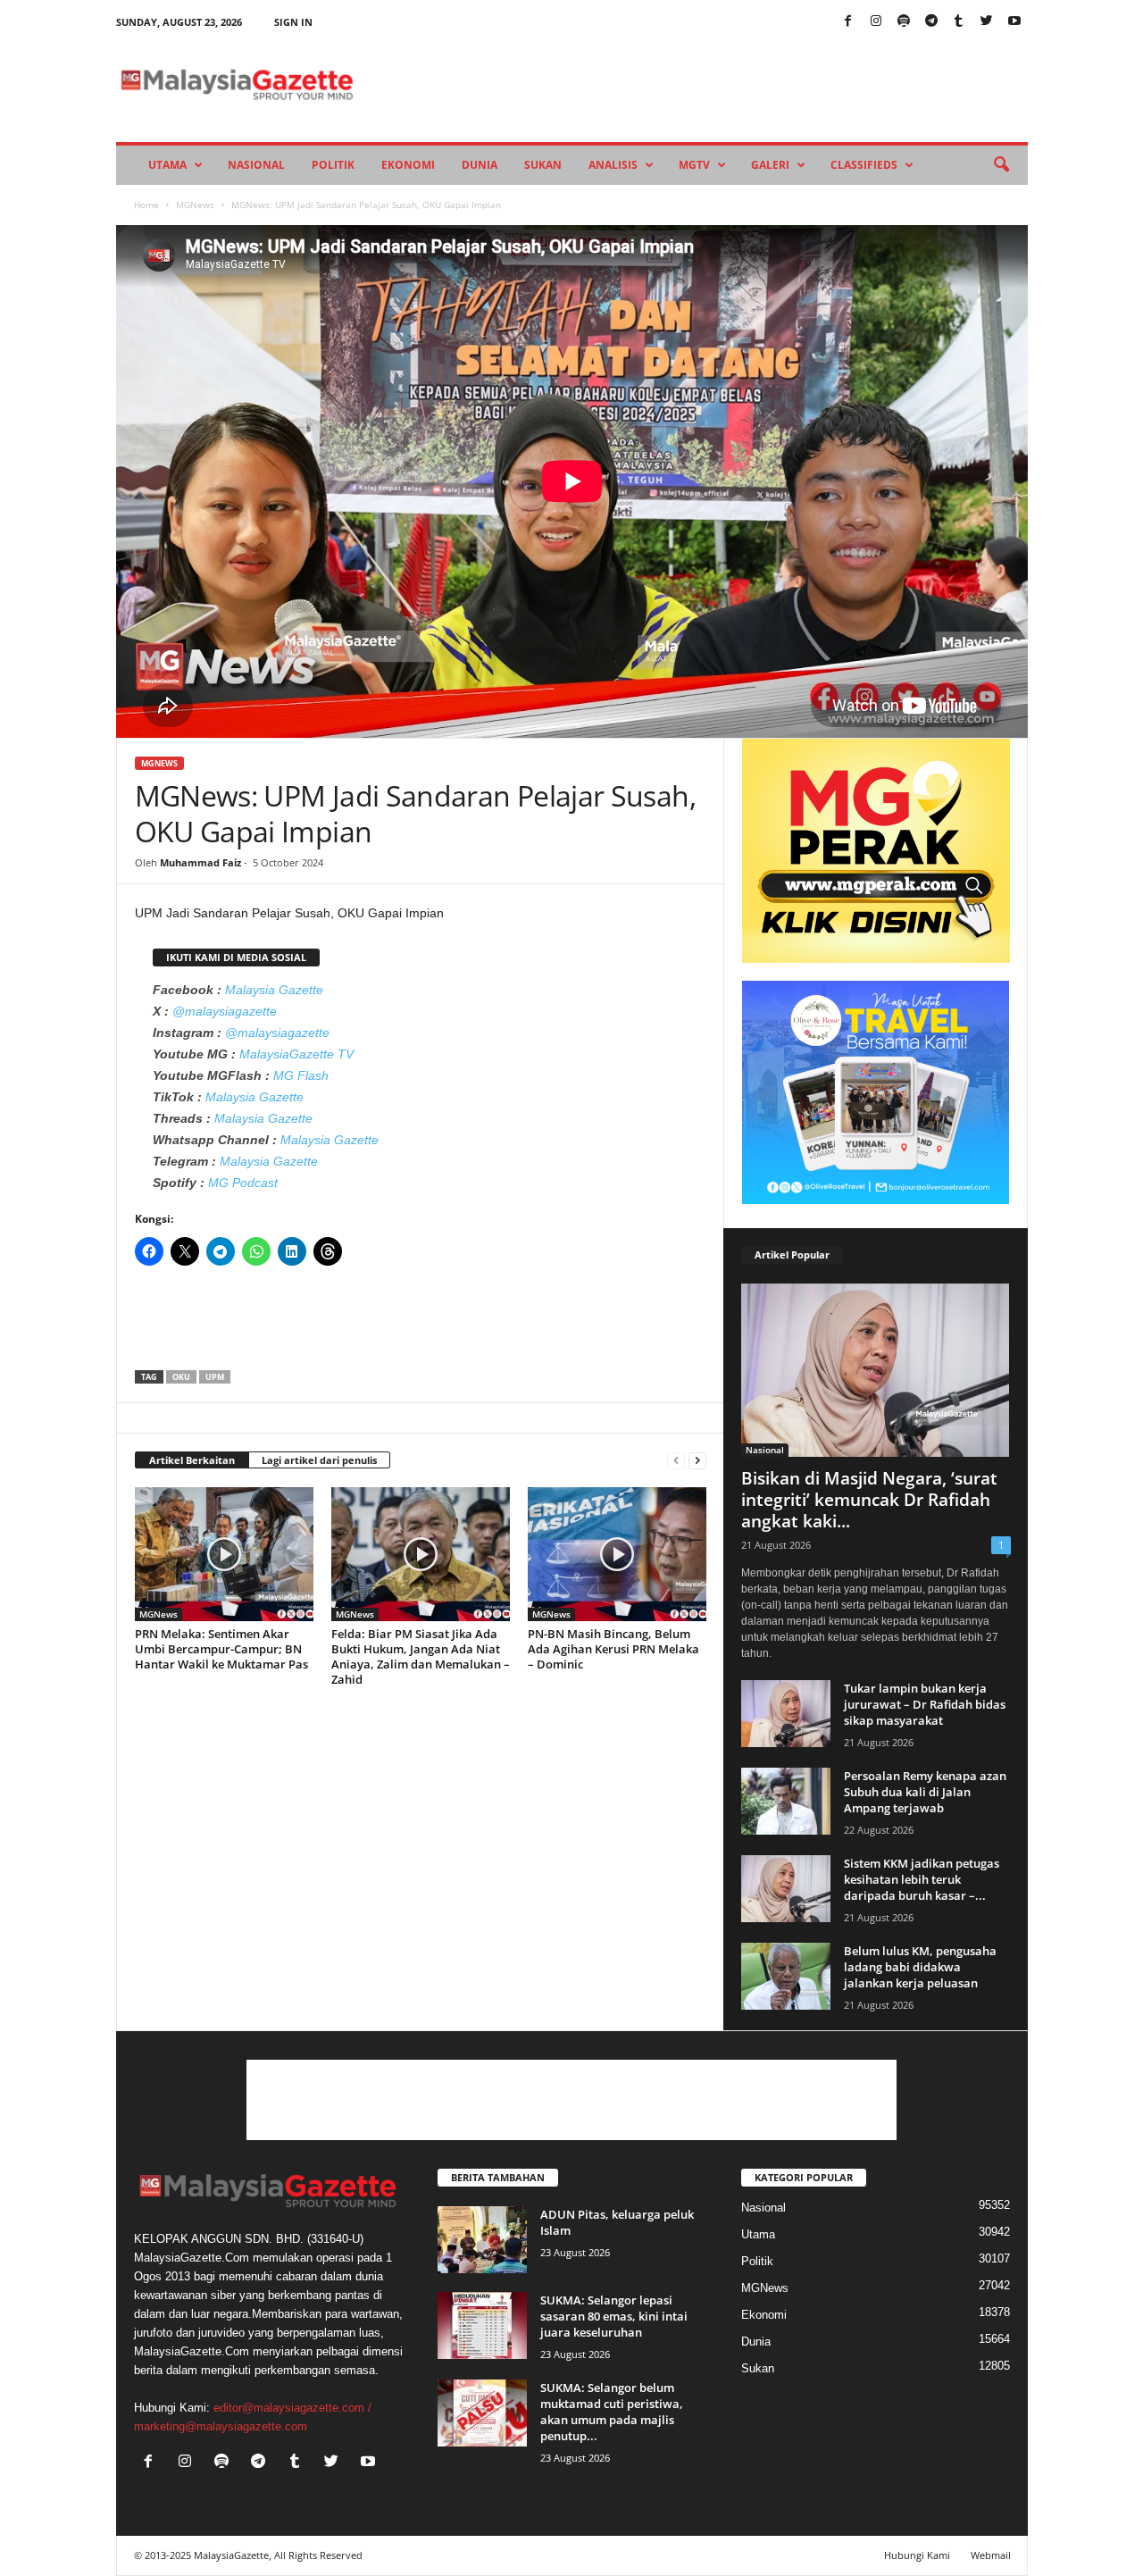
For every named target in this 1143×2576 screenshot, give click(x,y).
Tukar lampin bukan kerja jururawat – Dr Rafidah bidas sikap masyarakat (925, 1704)
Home (146, 205)
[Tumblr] (959, 22)
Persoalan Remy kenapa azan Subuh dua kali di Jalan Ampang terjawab (925, 1792)
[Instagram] (876, 22)
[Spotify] (904, 22)
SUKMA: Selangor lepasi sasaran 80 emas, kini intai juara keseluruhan (614, 2316)
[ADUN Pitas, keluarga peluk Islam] (482, 2240)
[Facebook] (848, 22)
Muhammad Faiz (200, 862)
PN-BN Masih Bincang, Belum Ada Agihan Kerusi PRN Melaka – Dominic (613, 1649)
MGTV (694, 165)
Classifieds (864, 165)
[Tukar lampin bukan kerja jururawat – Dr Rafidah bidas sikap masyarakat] (786, 1714)
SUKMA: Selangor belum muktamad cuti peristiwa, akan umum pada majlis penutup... (612, 2412)
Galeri (770, 165)
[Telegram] (931, 22)
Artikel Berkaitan (192, 1460)
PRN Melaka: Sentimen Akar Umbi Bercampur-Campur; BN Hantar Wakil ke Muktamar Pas (221, 1649)
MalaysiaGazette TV (296, 1054)
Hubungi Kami (917, 2555)
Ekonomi (408, 165)
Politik (333, 165)
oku (181, 1377)
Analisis (613, 165)
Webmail (991, 2555)
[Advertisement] (421, 1324)
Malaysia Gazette (274, 990)
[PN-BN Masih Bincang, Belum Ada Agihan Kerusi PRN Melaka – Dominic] (617, 1554)
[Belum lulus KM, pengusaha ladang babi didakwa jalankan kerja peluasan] (786, 1976)
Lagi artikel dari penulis (319, 1460)
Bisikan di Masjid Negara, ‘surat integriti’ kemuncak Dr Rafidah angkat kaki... (869, 1500)
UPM (215, 1377)
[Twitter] (987, 22)
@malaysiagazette (225, 1011)
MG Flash (301, 1075)
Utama (167, 165)
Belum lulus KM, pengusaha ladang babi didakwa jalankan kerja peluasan (920, 1967)
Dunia (480, 165)
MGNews (195, 205)
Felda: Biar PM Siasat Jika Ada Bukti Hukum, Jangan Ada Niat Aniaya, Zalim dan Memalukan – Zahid (421, 1656)
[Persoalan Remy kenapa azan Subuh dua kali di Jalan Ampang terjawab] (786, 1801)
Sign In (293, 22)
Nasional (256, 165)
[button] (1001, 165)
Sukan (543, 165)
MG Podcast (243, 1183)
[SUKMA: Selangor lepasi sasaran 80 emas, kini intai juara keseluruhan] (482, 2325)
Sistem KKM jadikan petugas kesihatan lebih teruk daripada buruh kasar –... (922, 1879)
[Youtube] (1014, 22)
